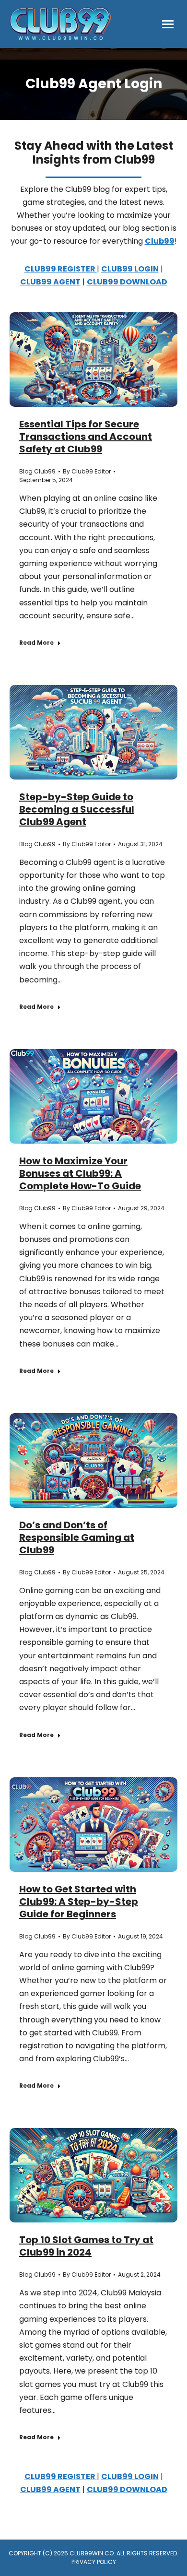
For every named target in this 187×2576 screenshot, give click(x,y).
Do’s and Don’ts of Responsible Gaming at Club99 (77, 1537)
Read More (36, 643)
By (87, 471)
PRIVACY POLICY (94, 2562)
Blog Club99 (37, 471)
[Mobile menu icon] (168, 24)
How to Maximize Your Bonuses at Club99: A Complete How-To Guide (80, 1173)
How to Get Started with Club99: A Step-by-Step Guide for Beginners (79, 1902)
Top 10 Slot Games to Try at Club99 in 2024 (86, 2246)
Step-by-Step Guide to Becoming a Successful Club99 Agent (77, 809)
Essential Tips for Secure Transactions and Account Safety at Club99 (86, 437)
